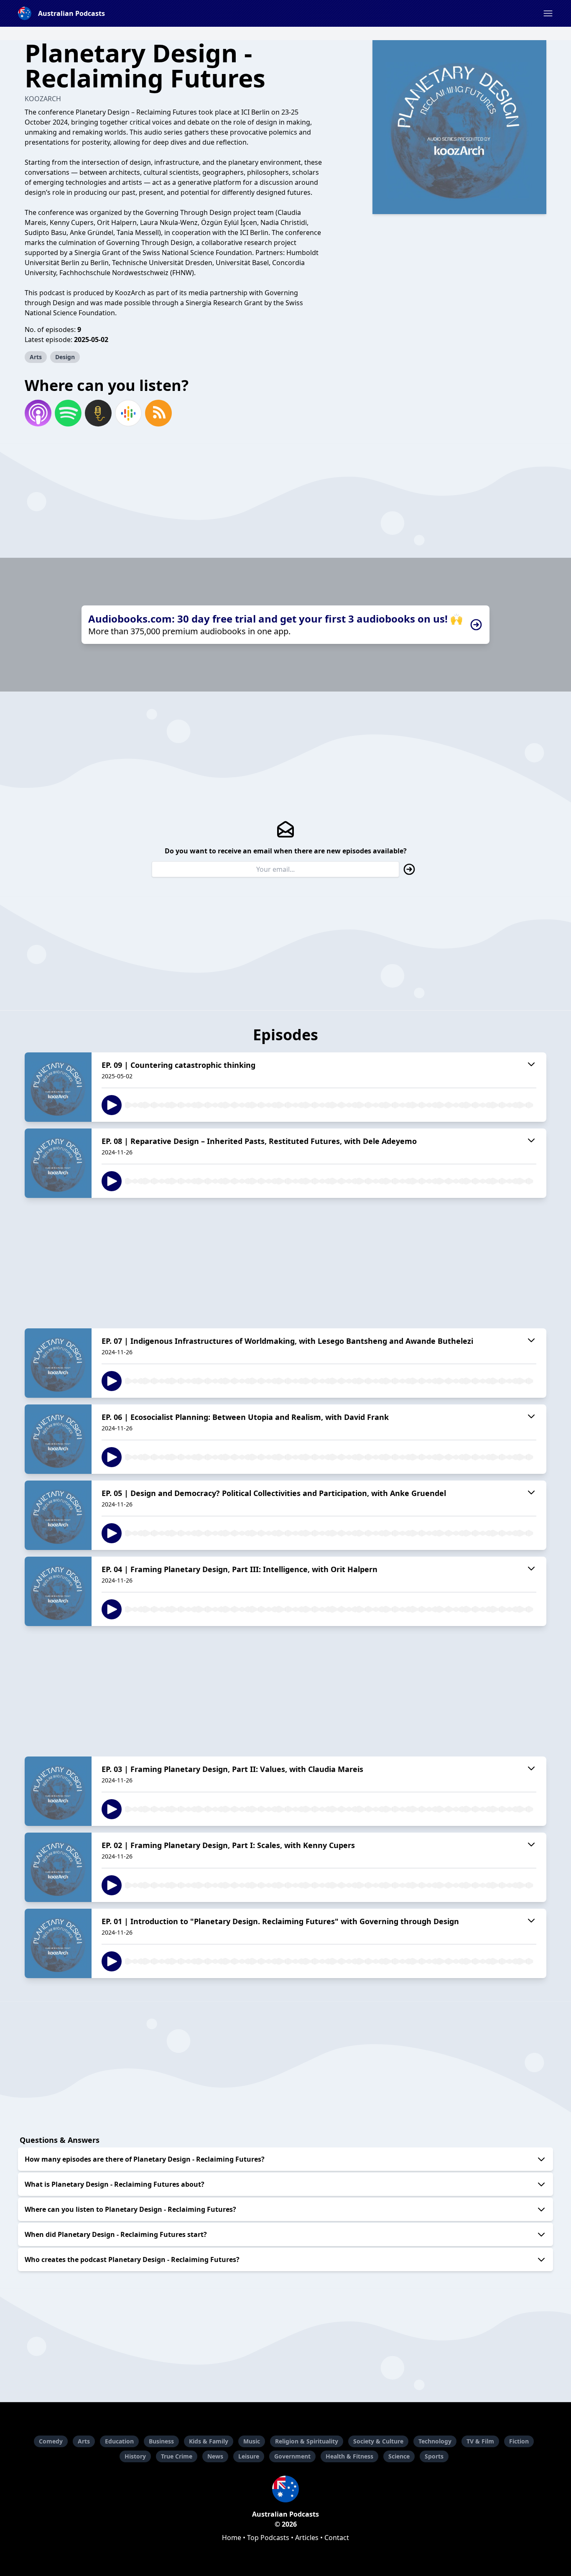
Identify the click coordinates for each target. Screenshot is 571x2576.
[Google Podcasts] (128, 413)
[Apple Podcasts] (38, 413)
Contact (337, 2538)
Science (399, 2456)
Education (119, 2441)
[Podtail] (98, 413)
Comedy (51, 2441)
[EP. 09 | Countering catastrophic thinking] (58, 1087)
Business (161, 2441)
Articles (307, 2538)
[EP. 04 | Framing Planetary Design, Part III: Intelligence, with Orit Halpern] (58, 1591)
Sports (434, 2456)
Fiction (519, 2441)
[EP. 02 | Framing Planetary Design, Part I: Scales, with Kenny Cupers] (58, 1867)
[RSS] (158, 413)
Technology (435, 2441)
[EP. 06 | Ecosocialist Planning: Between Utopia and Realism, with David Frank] (58, 1439)
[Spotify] (68, 413)
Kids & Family (209, 2441)
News (215, 2456)
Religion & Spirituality (307, 2441)
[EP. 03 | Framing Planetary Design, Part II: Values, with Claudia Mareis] (58, 1791)
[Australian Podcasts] (285, 2489)
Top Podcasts (268, 2538)
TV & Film (480, 2441)
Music (252, 2441)
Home (232, 2538)
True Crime (177, 2456)
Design (65, 357)
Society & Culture (378, 2441)
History (135, 2456)
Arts (36, 357)
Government (292, 2456)
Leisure (249, 2456)
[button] (548, 13)
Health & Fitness (349, 2456)
